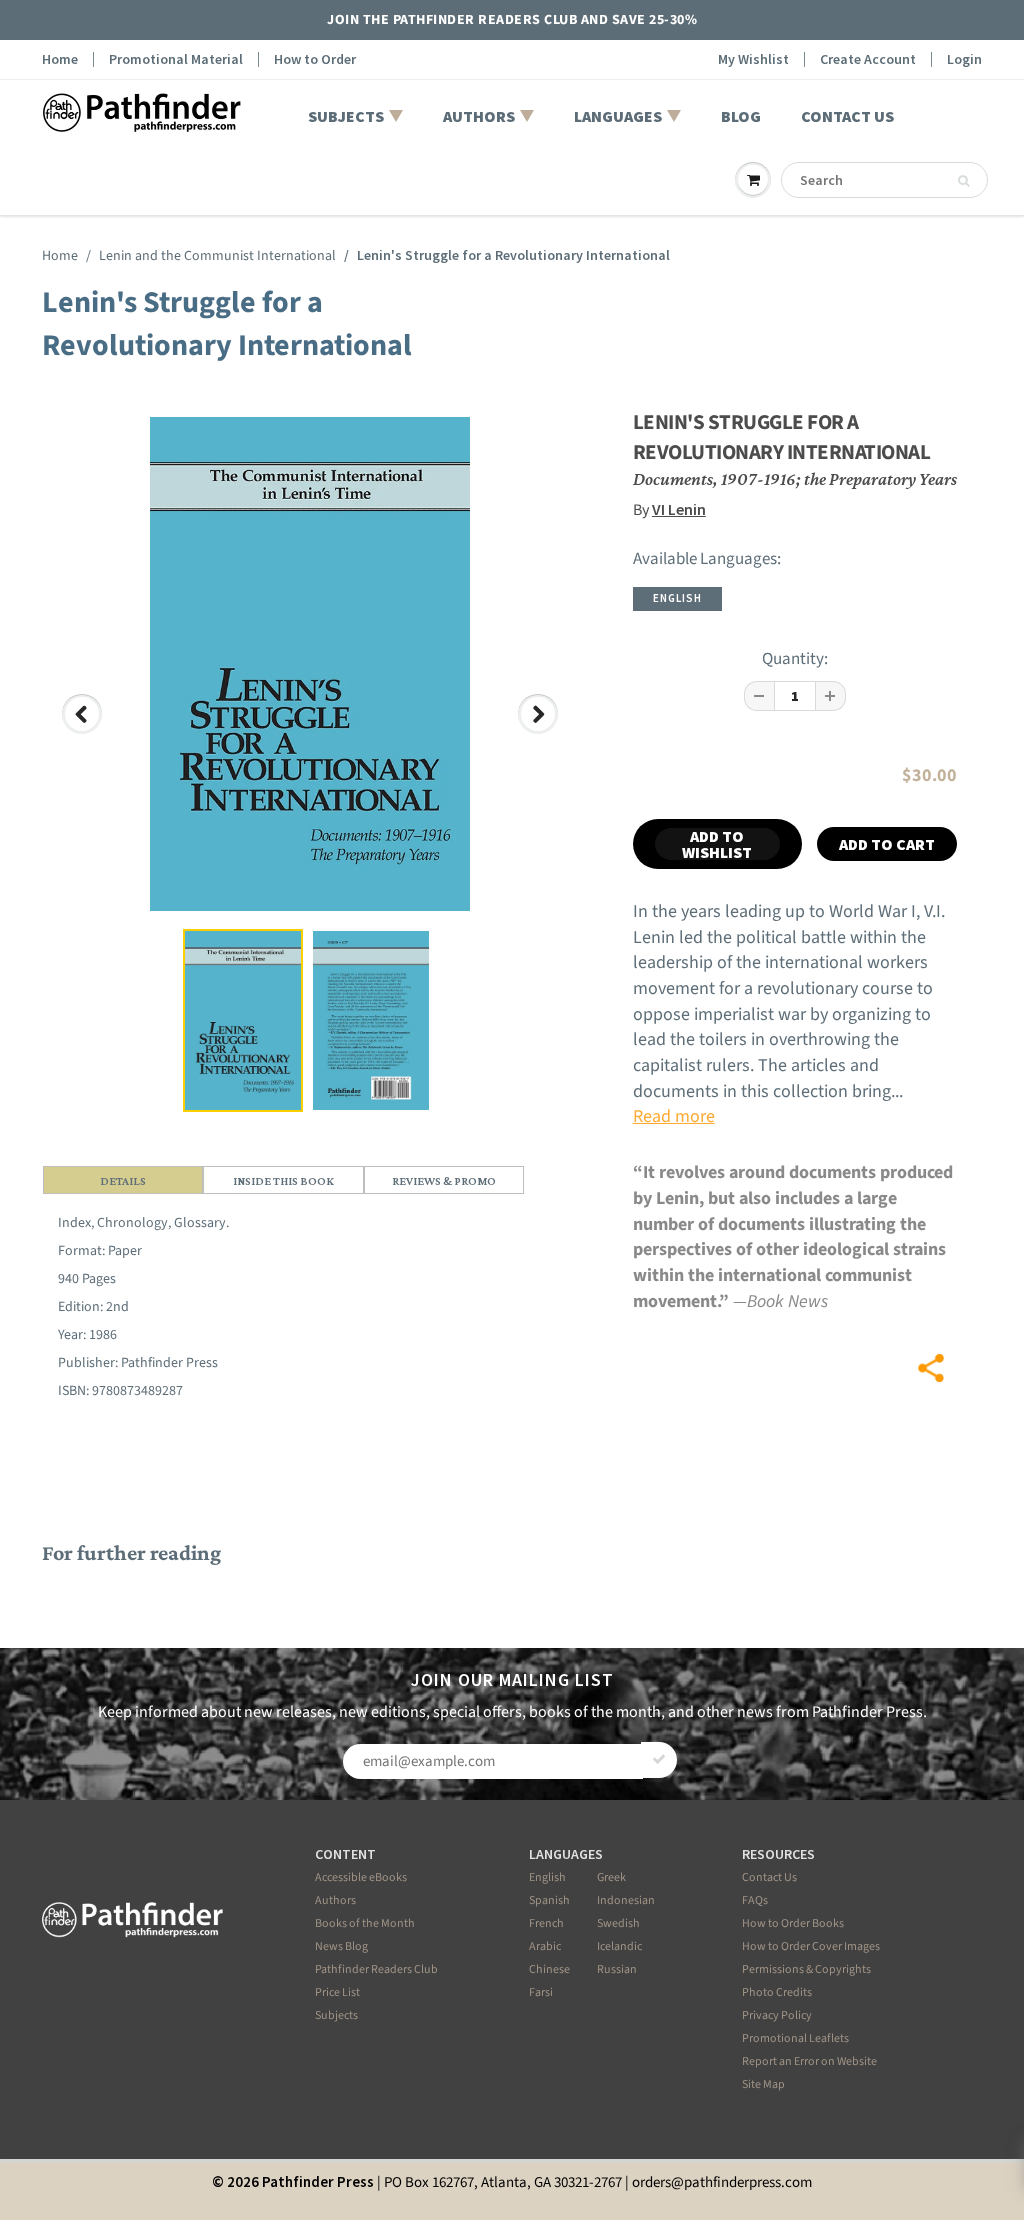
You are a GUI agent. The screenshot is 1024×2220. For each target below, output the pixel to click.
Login (964, 59)
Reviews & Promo (444, 1181)
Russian (617, 1969)
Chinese (549, 1969)
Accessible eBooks (361, 1877)
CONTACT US (847, 116)
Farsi (541, 1992)
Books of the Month (365, 1923)
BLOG (741, 116)
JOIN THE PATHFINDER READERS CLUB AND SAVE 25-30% (512, 20)
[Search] (963, 181)
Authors (335, 1900)
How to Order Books (793, 1923)
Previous (83, 732)
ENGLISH (677, 598)
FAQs (755, 1900)
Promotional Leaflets (795, 2038)
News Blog (341, 1946)
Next (541, 732)
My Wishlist (753, 59)
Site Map (763, 2084)
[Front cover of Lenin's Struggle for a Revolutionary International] (310, 664)
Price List (337, 1992)
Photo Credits (777, 1992)
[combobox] (884, 180)
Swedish (618, 1923)
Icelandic (619, 1946)
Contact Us (769, 1877)
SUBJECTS (346, 116)
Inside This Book (283, 1181)
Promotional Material (176, 59)
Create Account (868, 59)
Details (123, 1181)
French (546, 1923)
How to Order (315, 59)
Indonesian (626, 1900)
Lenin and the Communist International (217, 256)
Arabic (545, 1946)
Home (60, 59)
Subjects (336, 2015)
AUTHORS (479, 116)
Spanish (549, 1900)
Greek (611, 1877)
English (547, 1877)
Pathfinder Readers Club (376, 1969)
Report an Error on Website (809, 2061)
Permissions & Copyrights (806, 1969)
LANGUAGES (618, 116)
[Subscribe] (659, 1760)
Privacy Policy (777, 2015)
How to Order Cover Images (811, 1946)
